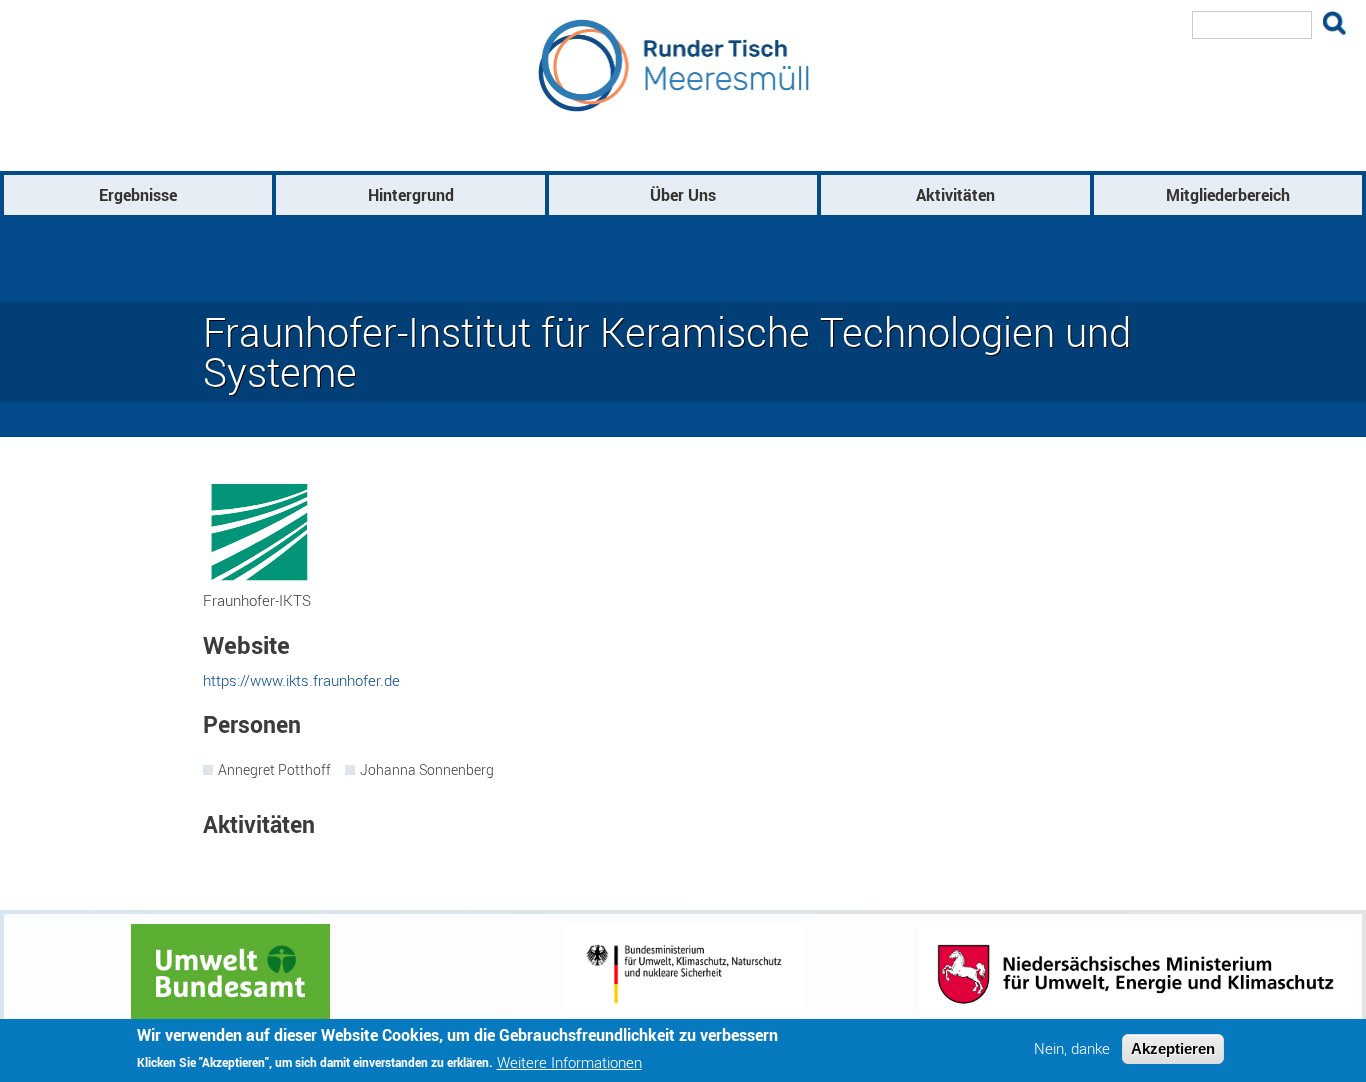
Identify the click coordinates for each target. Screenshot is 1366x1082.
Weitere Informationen (569, 1061)
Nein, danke (1072, 1048)
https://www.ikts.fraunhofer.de (301, 680)
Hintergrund (411, 195)
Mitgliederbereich (1228, 195)
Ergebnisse (138, 195)
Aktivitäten (955, 195)
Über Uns (683, 195)
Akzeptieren (1173, 1048)
